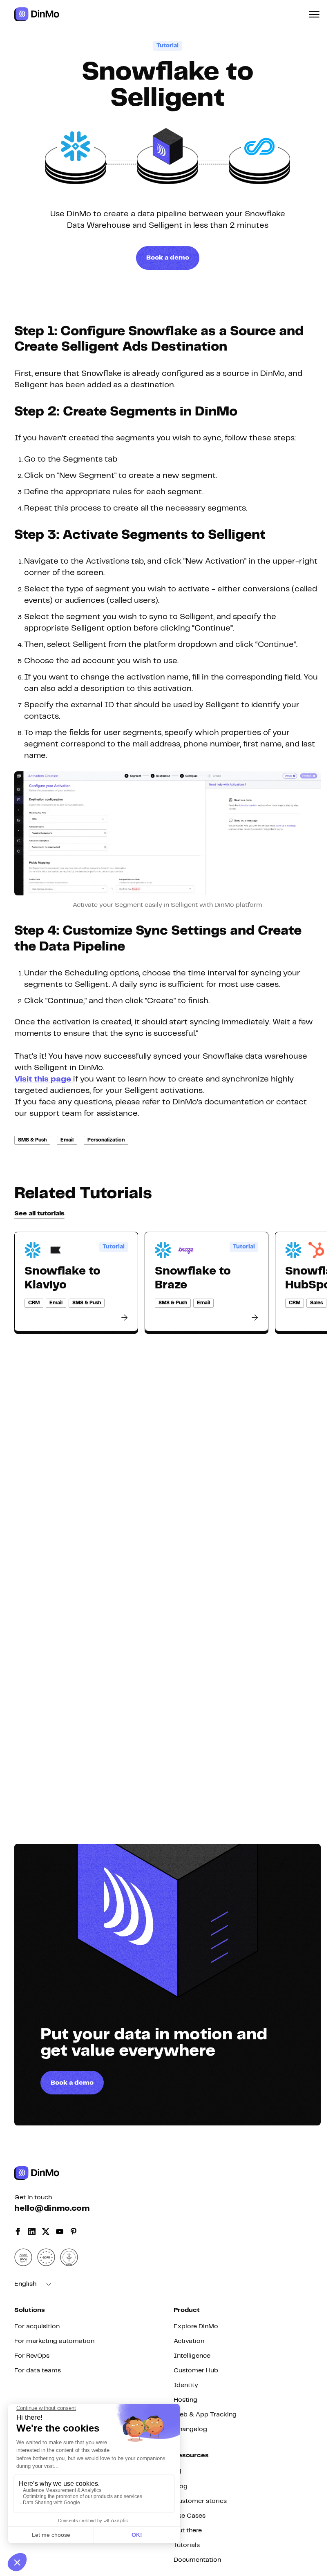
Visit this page (44, 1079)
